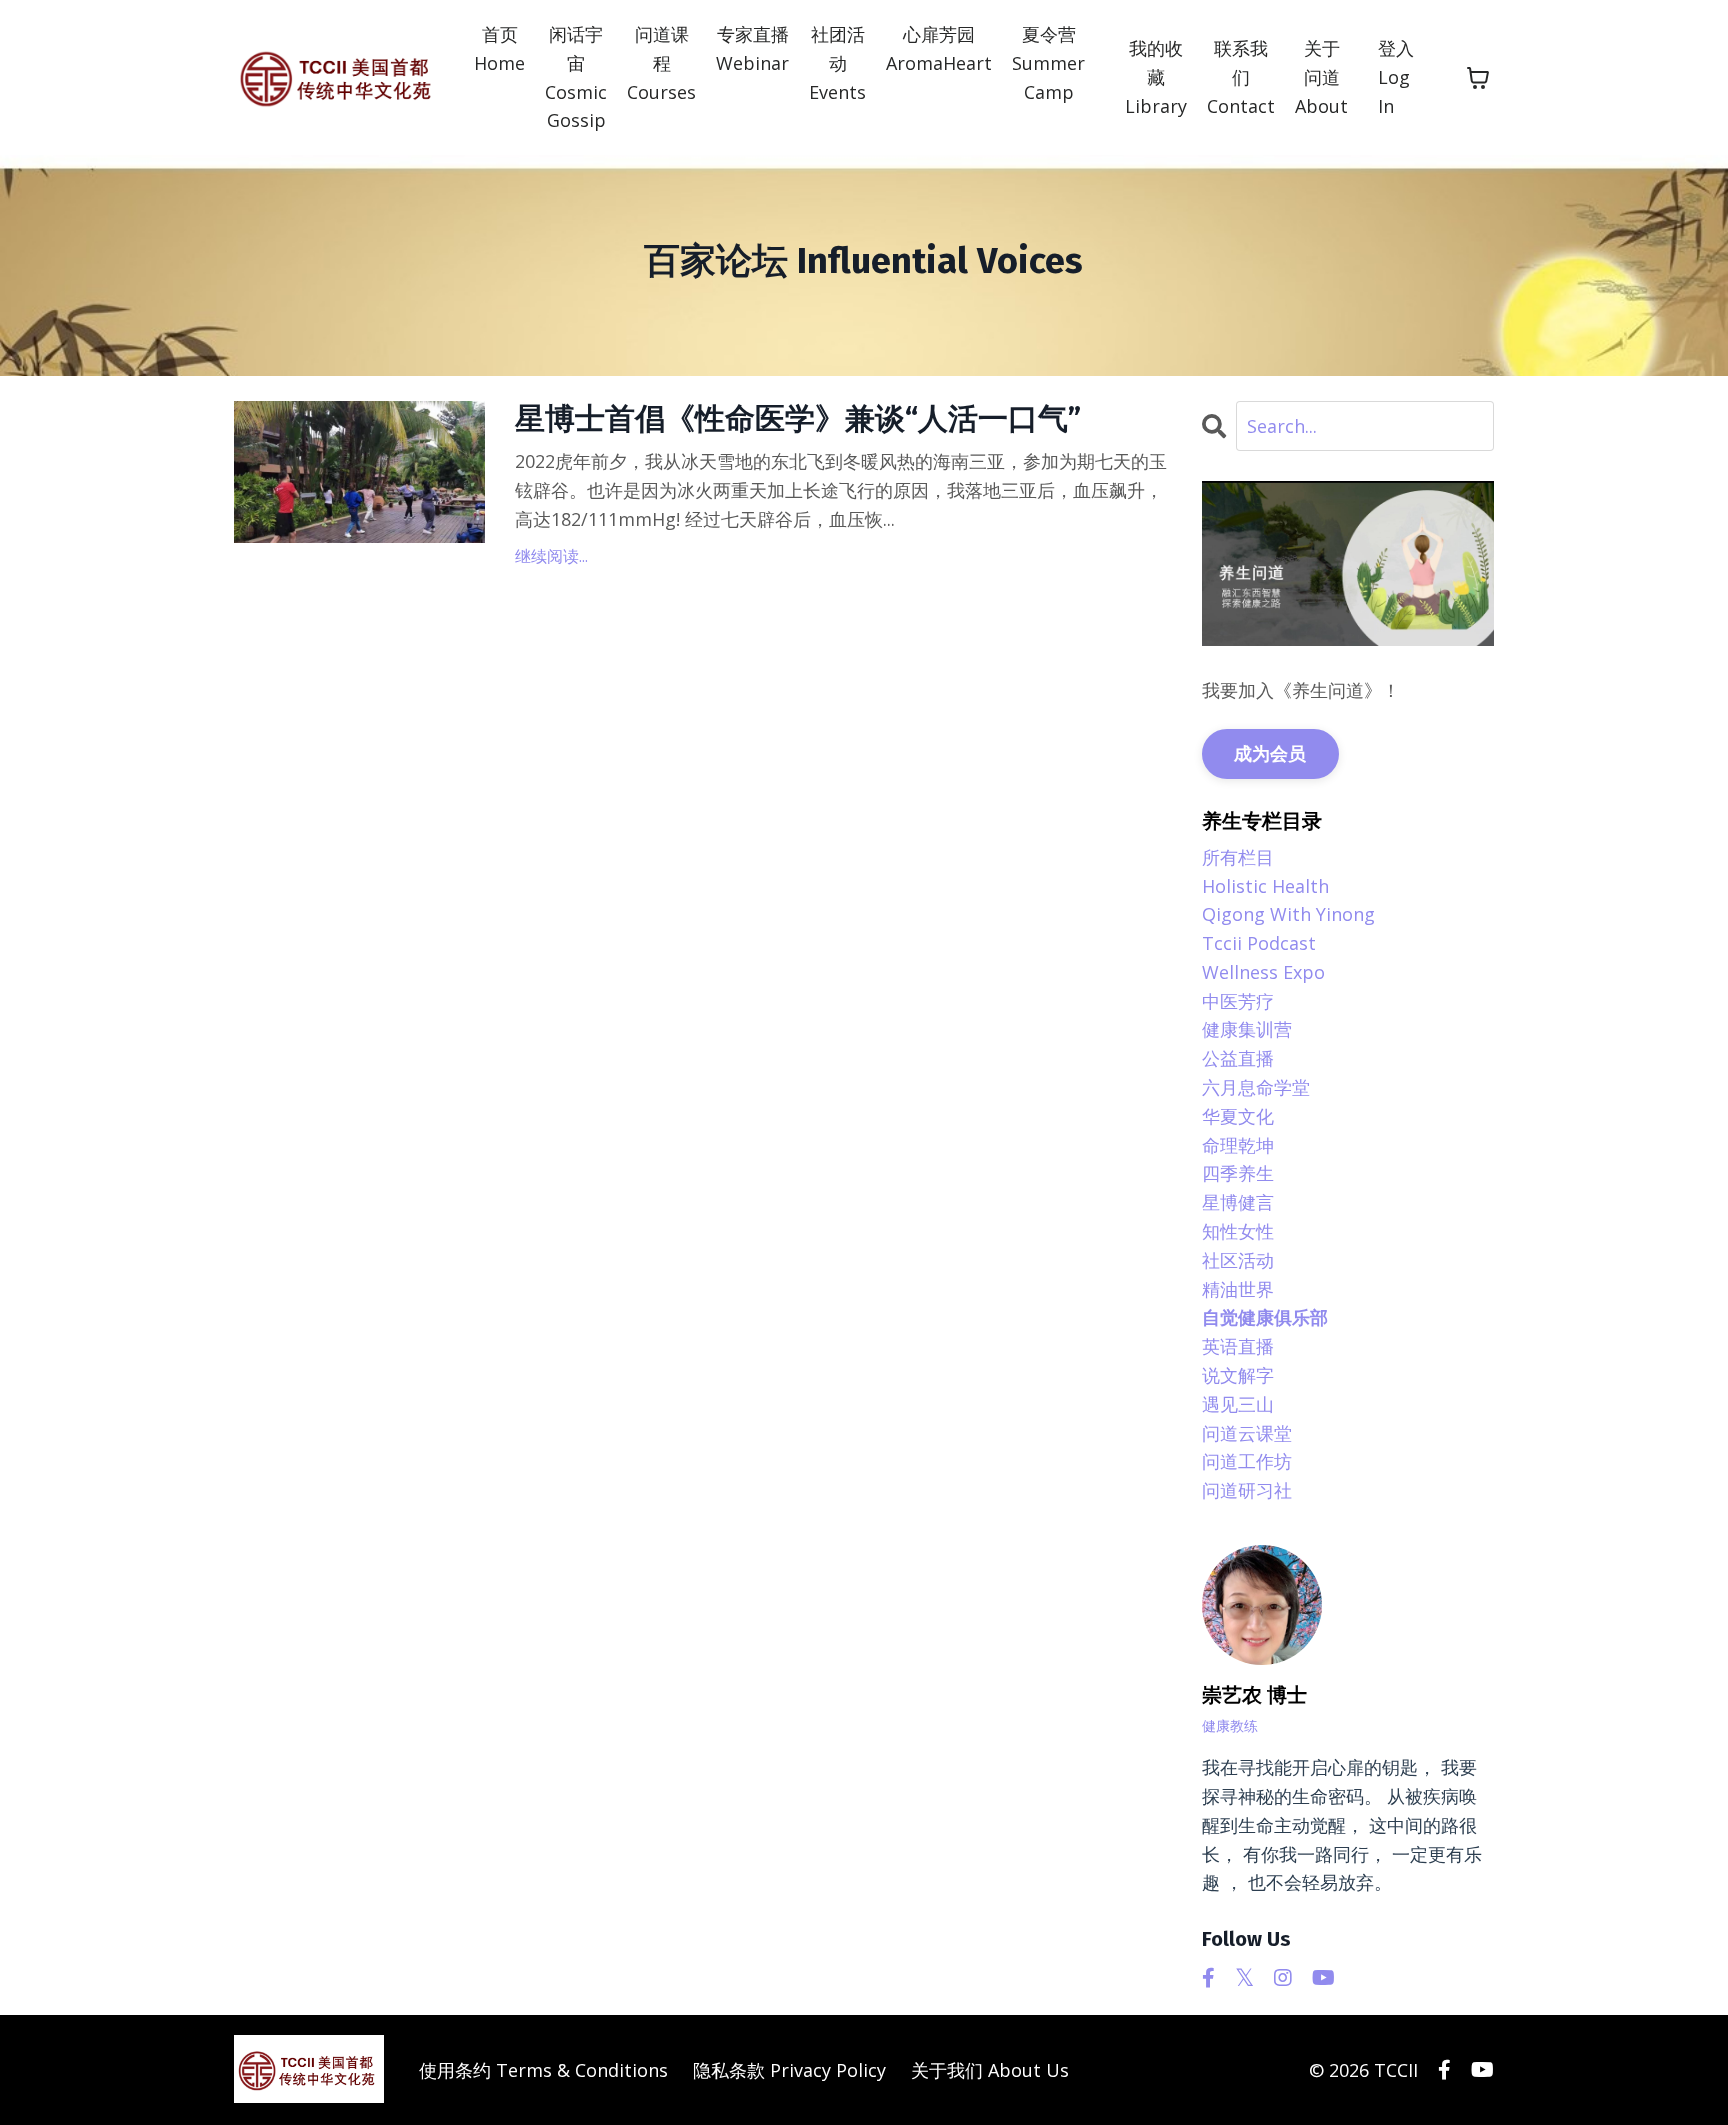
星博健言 (1238, 1202)
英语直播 (1238, 1346)
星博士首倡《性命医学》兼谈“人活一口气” (798, 419)
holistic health (1265, 886)
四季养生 (1238, 1173)
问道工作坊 (1247, 1461)
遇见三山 (1238, 1404)
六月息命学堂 (1256, 1087)
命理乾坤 (1238, 1145)
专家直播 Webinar (752, 48)
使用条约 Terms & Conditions (543, 2070)
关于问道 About (1321, 77)
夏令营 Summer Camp (1048, 63)
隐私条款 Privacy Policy (789, 2070)
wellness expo (1263, 972)
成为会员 (1270, 753)
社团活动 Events (837, 63)
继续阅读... (551, 556)
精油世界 (1238, 1289)
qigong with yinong (1288, 914)
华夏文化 (1238, 1116)
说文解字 (1238, 1375)
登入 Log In (1396, 77)
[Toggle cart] (1478, 78)
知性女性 (1238, 1231)
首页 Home (499, 48)
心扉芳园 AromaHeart (939, 48)
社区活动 (1238, 1260)
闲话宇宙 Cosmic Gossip (576, 77)
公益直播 (1238, 1058)
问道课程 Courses (661, 63)
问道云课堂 (1247, 1433)
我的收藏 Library (1156, 77)
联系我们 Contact (1241, 77)
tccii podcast (1259, 943)
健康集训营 (1247, 1029)
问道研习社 (1247, 1490)
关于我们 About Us (990, 2070)
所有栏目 (1238, 857)
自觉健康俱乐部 (1265, 1317)
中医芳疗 (1238, 1001)
